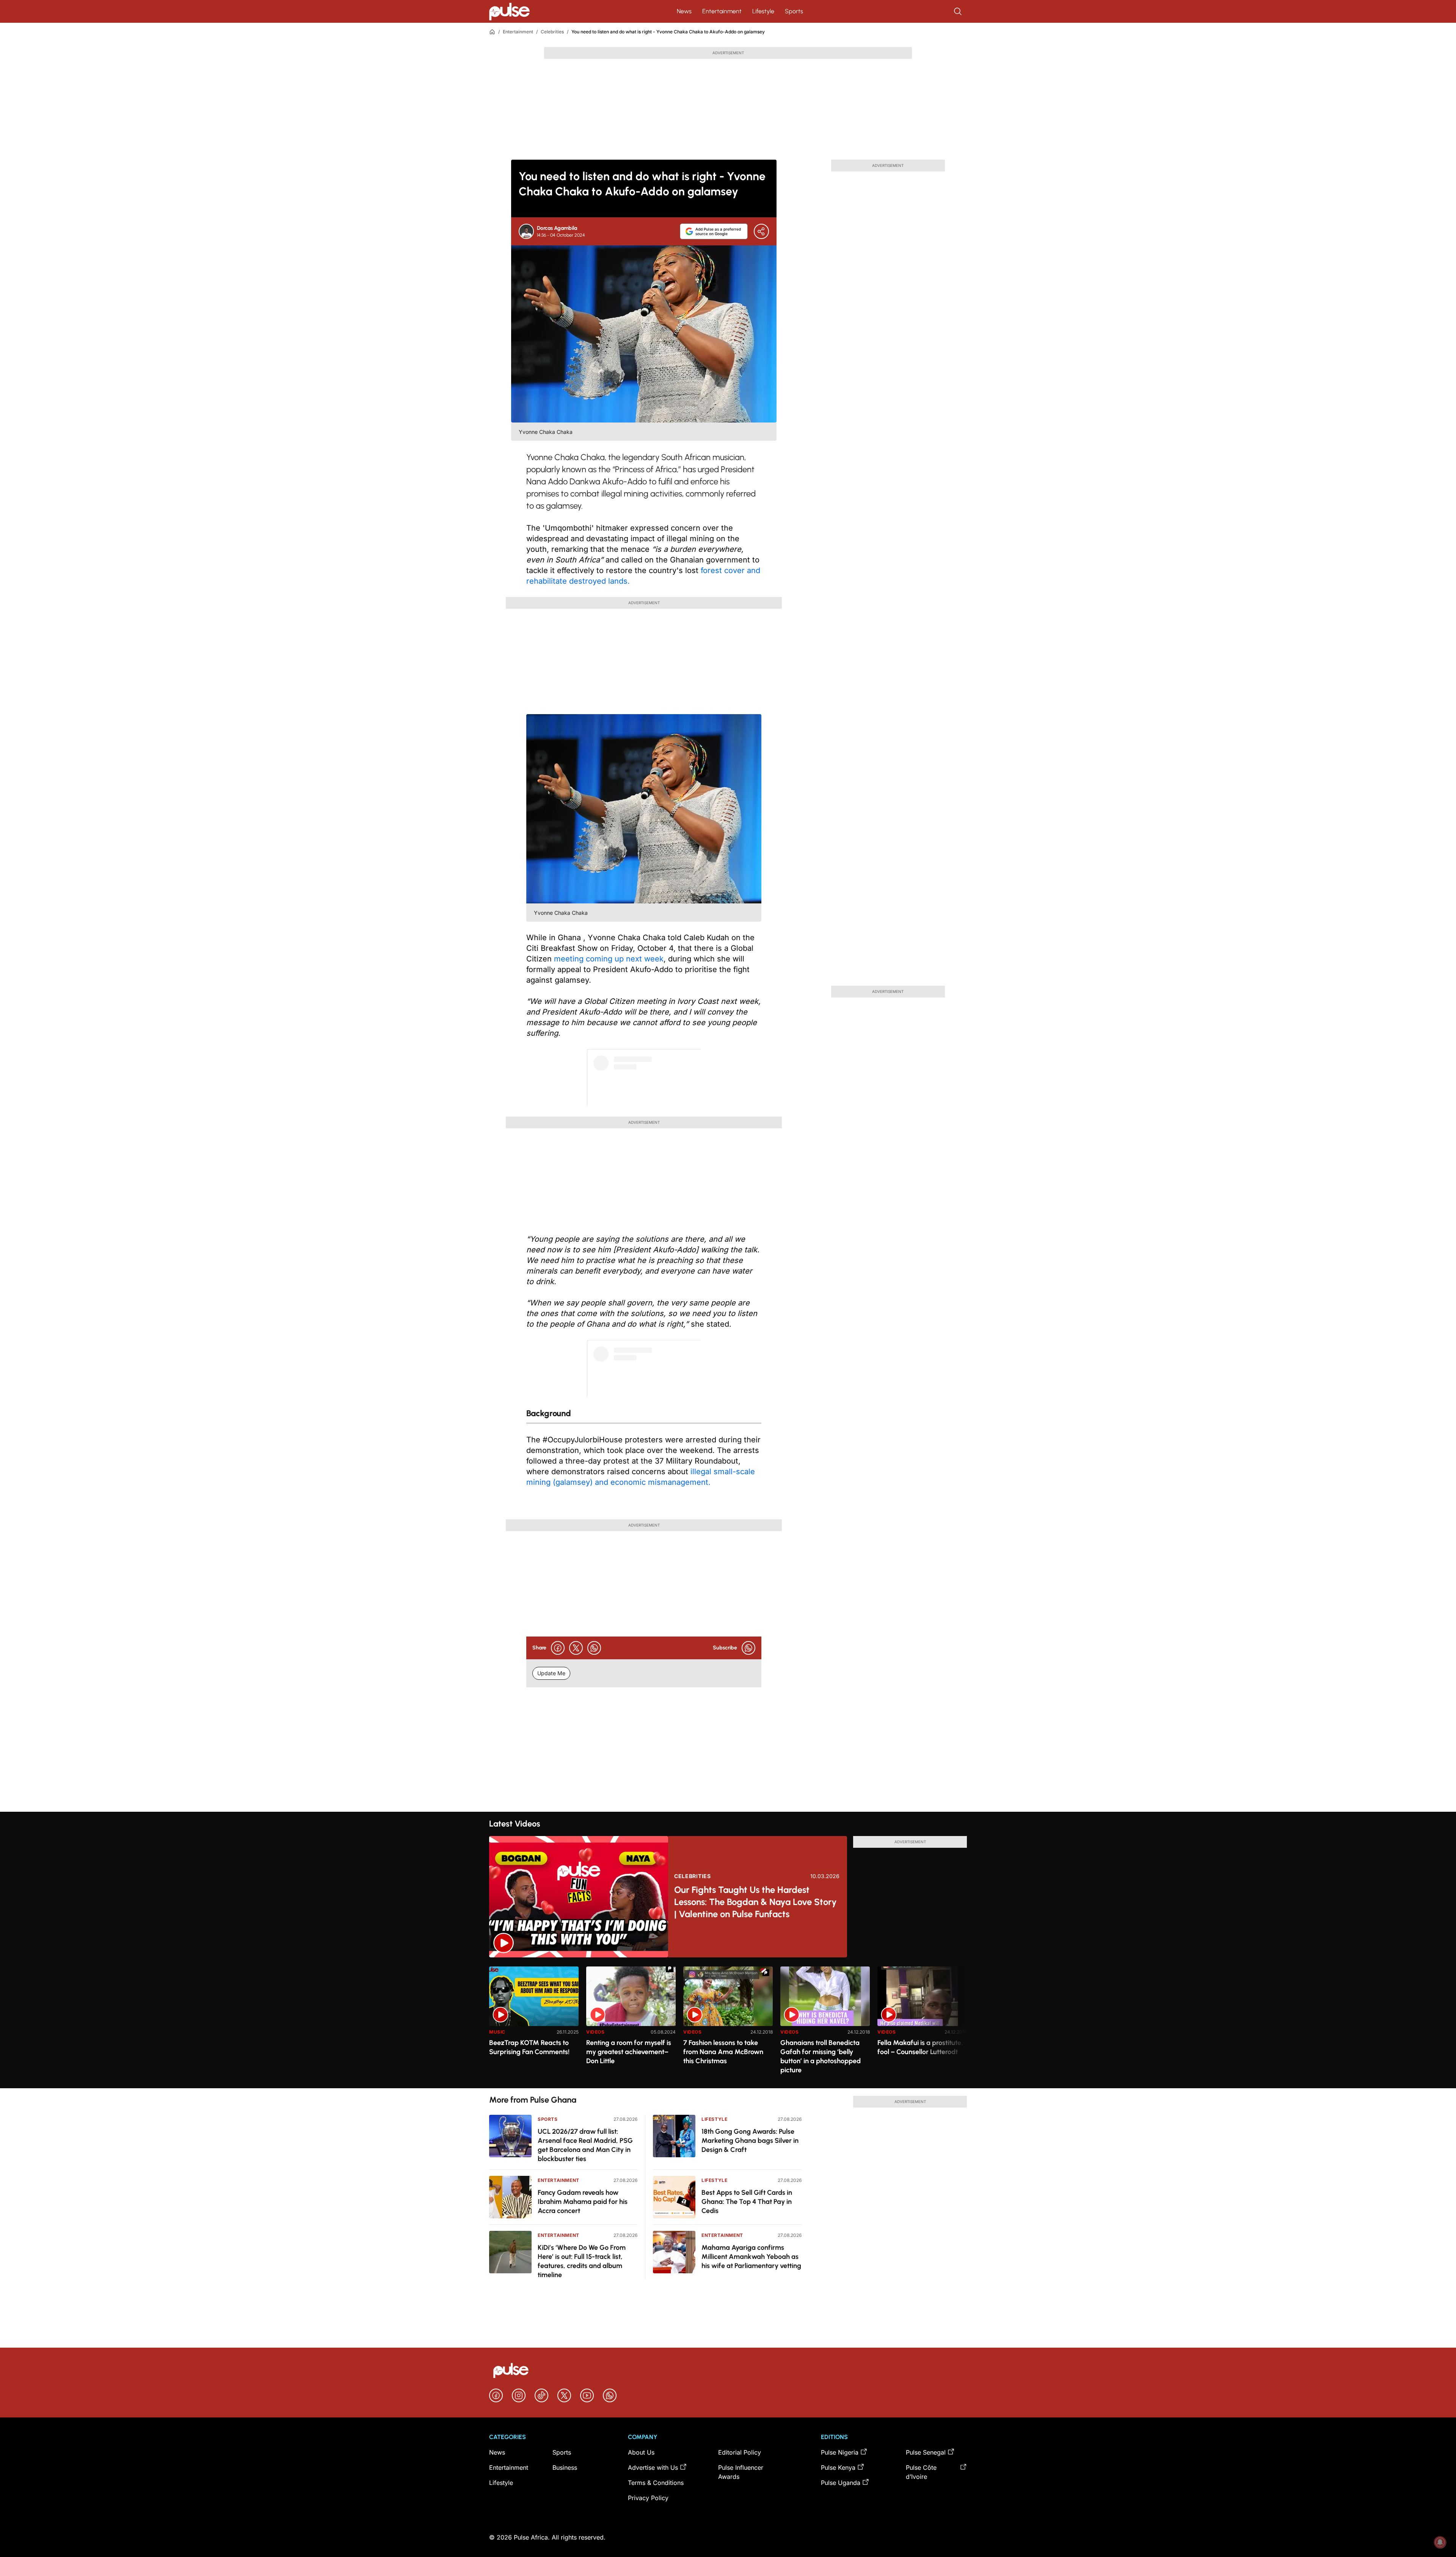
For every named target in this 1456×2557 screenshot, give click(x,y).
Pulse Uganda (841, 2483)
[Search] (959, 11)
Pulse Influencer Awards (741, 2472)
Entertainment (722, 11)
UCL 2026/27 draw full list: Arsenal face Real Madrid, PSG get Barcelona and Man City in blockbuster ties (585, 2145)
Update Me (551, 1673)
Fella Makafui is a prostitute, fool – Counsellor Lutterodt (920, 2047)
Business (565, 2467)
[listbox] (728, 2023)
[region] (728, 2023)
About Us (641, 2452)
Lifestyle (763, 11)
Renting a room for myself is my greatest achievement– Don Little (629, 2052)
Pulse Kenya (838, 2467)
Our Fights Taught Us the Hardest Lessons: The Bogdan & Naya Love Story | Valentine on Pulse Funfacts (755, 1902)
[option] (534, 2024)
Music (497, 2032)
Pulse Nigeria (840, 2452)
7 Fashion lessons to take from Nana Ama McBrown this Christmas (723, 2052)
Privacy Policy (648, 2498)
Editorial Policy (740, 2452)
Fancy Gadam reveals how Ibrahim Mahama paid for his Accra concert (583, 2202)
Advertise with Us (653, 2467)
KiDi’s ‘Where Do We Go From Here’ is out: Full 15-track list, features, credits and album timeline (582, 2261)
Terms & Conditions (656, 2483)
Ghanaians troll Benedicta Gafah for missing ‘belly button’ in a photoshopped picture (821, 2056)
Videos (595, 2032)
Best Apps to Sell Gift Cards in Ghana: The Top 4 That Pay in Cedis (747, 2202)
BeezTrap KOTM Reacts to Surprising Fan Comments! (529, 2047)
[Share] (761, 231)
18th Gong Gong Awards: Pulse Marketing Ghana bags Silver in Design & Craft (750, 2141)
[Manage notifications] (1440, 2542)
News (684, 11)
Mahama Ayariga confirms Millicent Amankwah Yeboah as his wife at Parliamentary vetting (751, 2257)
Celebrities (552, 32)
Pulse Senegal (926, 2452)
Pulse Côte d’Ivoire (921, 2472)
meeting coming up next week (609, 959)
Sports (794, 11)
